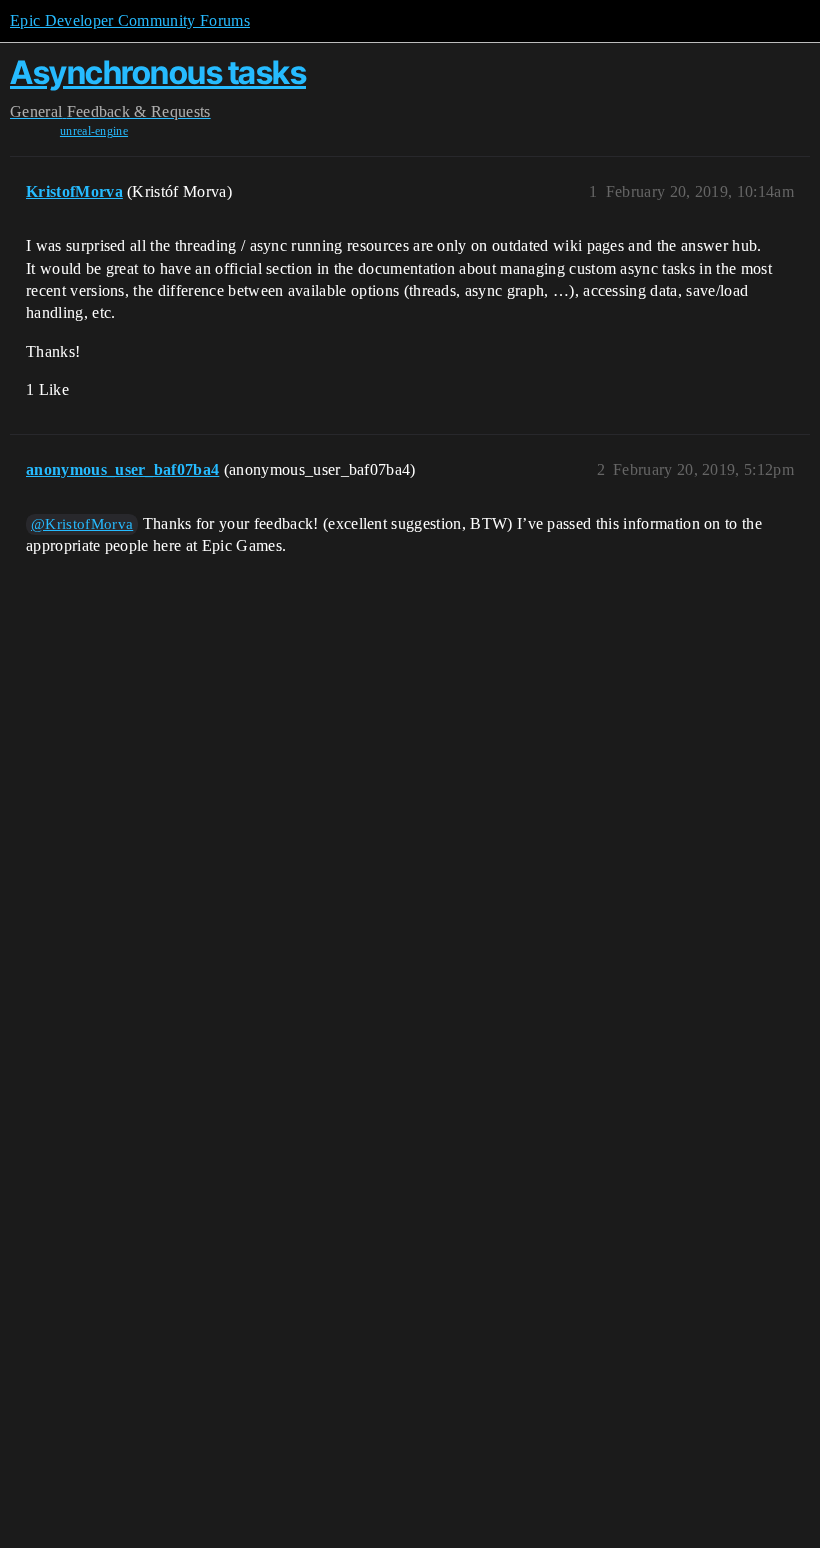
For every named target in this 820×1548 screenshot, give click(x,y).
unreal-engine (94, 131)
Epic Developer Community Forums (130, 20)
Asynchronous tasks (158, 72)
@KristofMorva (82, 524)
